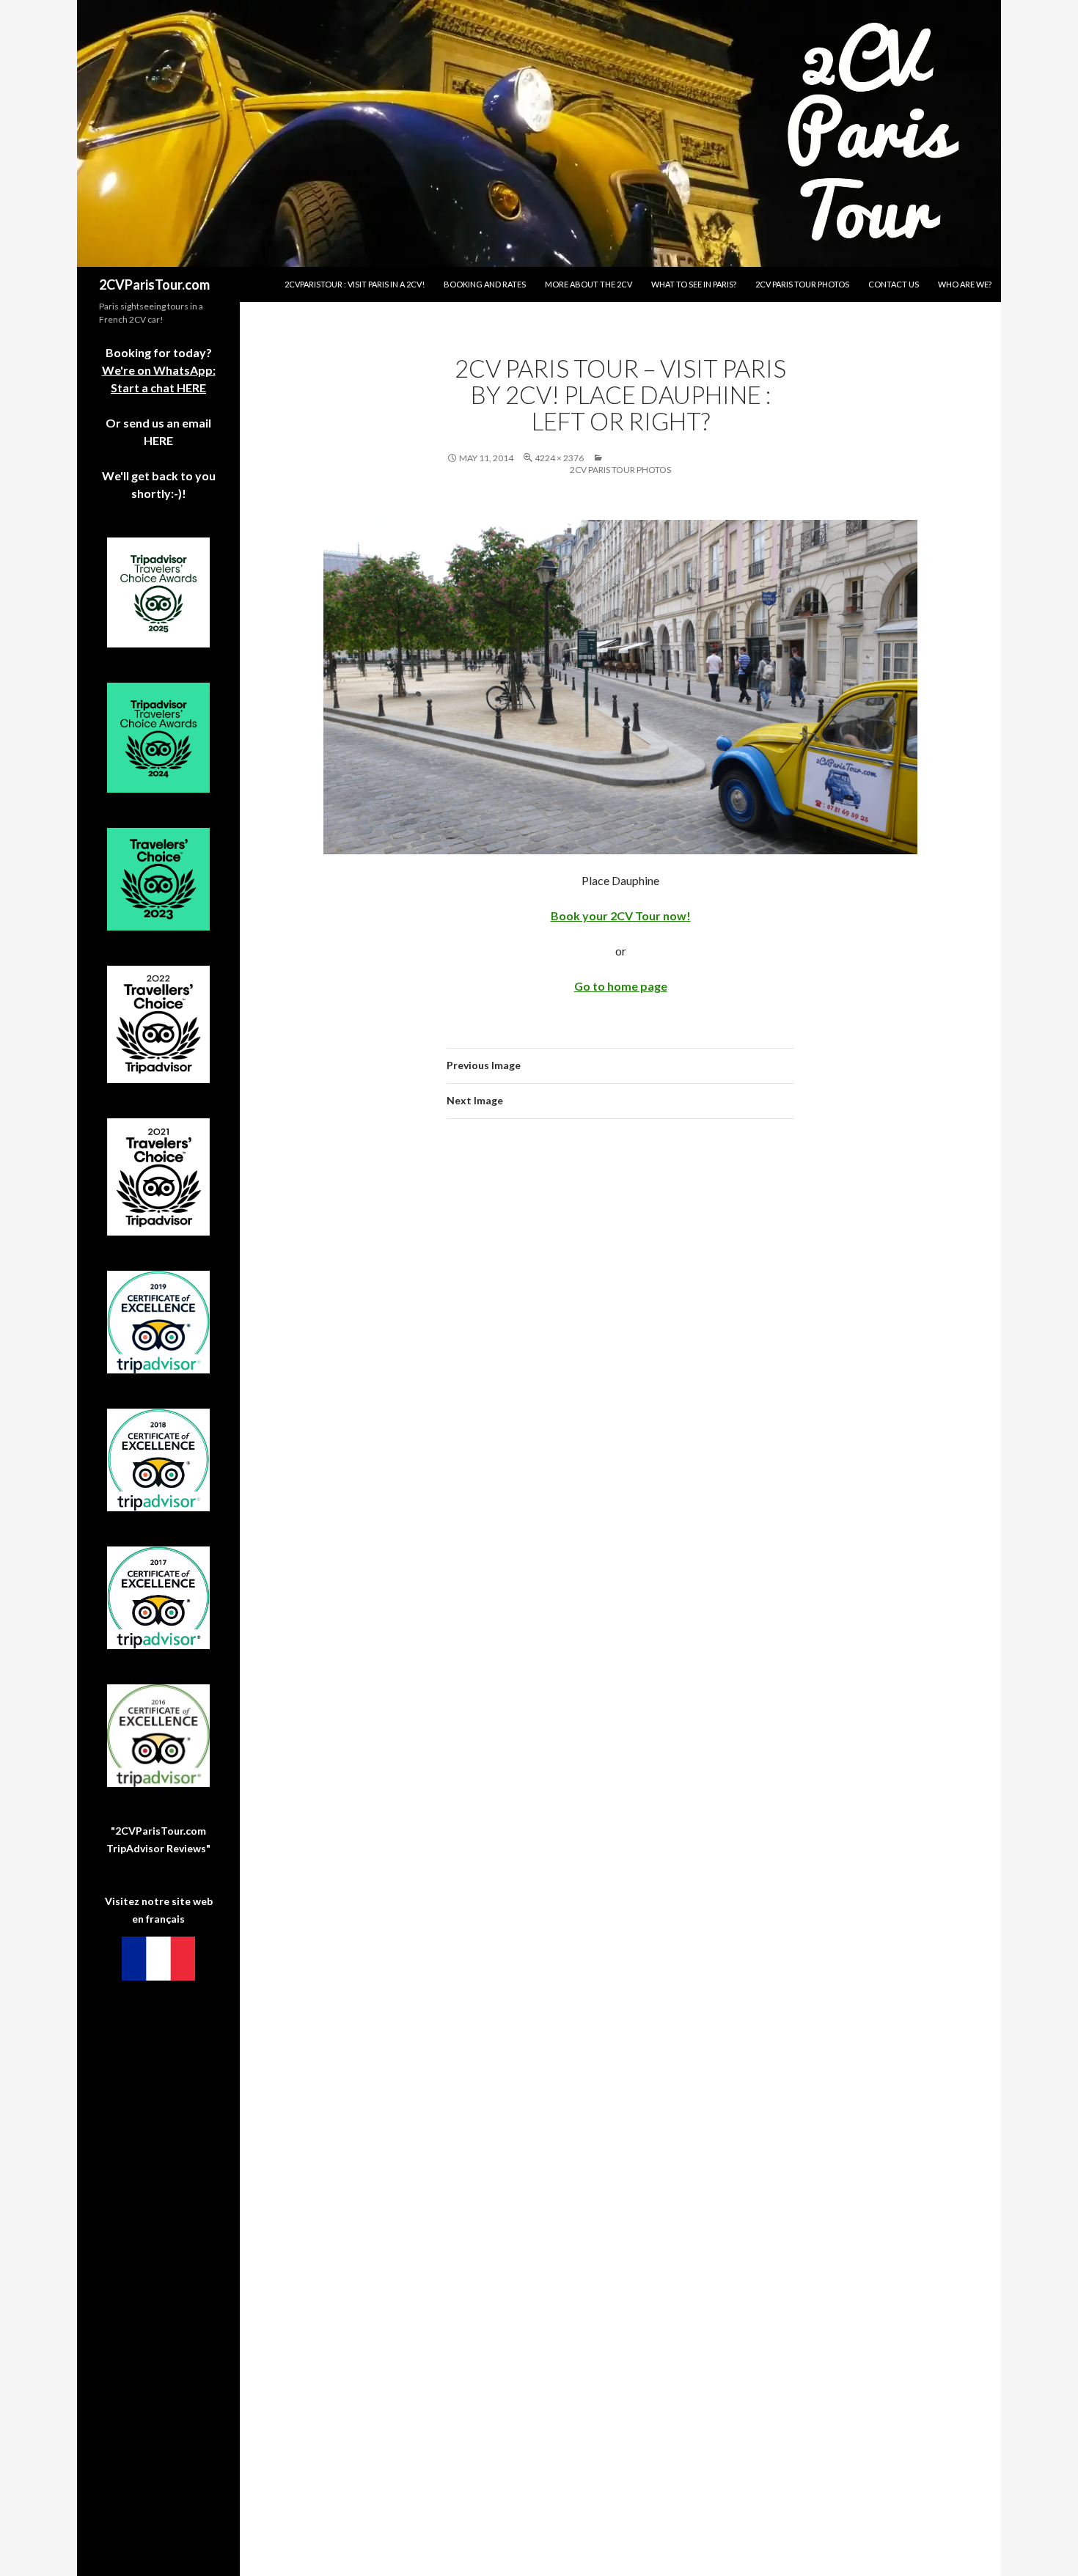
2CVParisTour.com (154, 285)
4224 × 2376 (559, 458)
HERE (158, 440)
